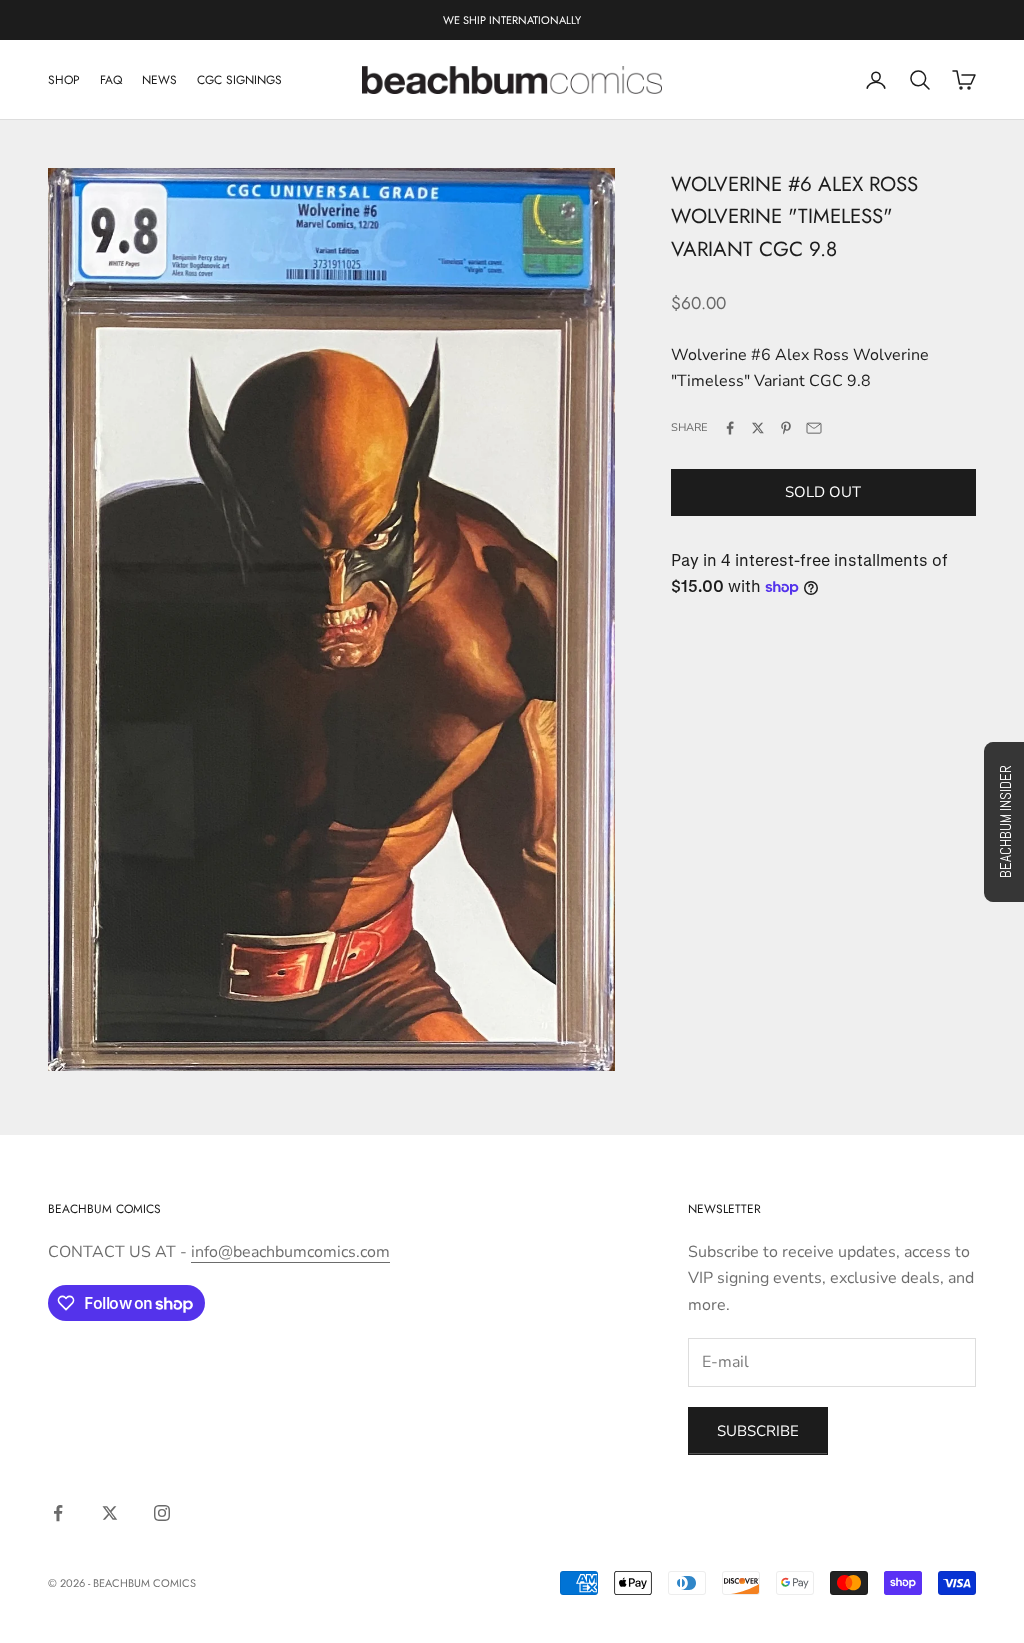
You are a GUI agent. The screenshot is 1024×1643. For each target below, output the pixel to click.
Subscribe (758, 1431)
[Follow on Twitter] (110, 1513)
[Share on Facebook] (730, 428)
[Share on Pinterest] (786, 428)
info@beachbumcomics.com (290, 1252)
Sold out (823, 492)
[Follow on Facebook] (58, 1513)
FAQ (111, 80)
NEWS (159, 80)
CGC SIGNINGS (239, 80)
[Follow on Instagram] (162, 1513)
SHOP (64, 80)
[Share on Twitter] (758, 428)
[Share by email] (814, 428)
